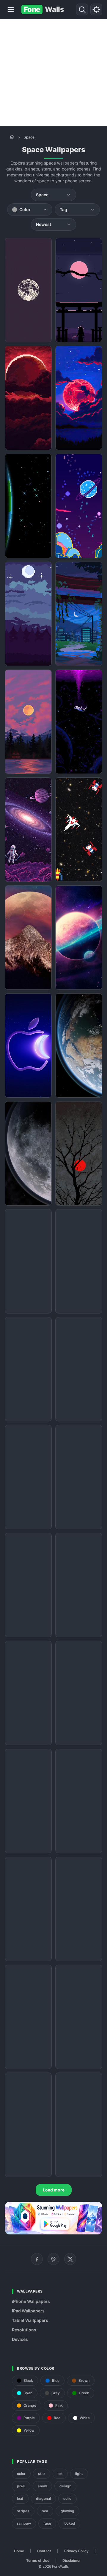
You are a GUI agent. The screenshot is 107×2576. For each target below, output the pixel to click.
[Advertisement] (53, 73)
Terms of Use (38, 2560)
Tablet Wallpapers (30, 2320)
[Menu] (11, 9)
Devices (20, 2339)
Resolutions (24, 2330)
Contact (44, 2551)
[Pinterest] (53, 2259)
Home (19, 2551)
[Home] (12, 137)
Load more (54, 2190)
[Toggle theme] (96, 9)
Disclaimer (72, 2560)
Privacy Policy (76, 2551)
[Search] (82, 9)
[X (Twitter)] (70, 2259)
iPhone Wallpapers (31, 2301)
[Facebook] (37, 2259)
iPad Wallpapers (28, 2311)
